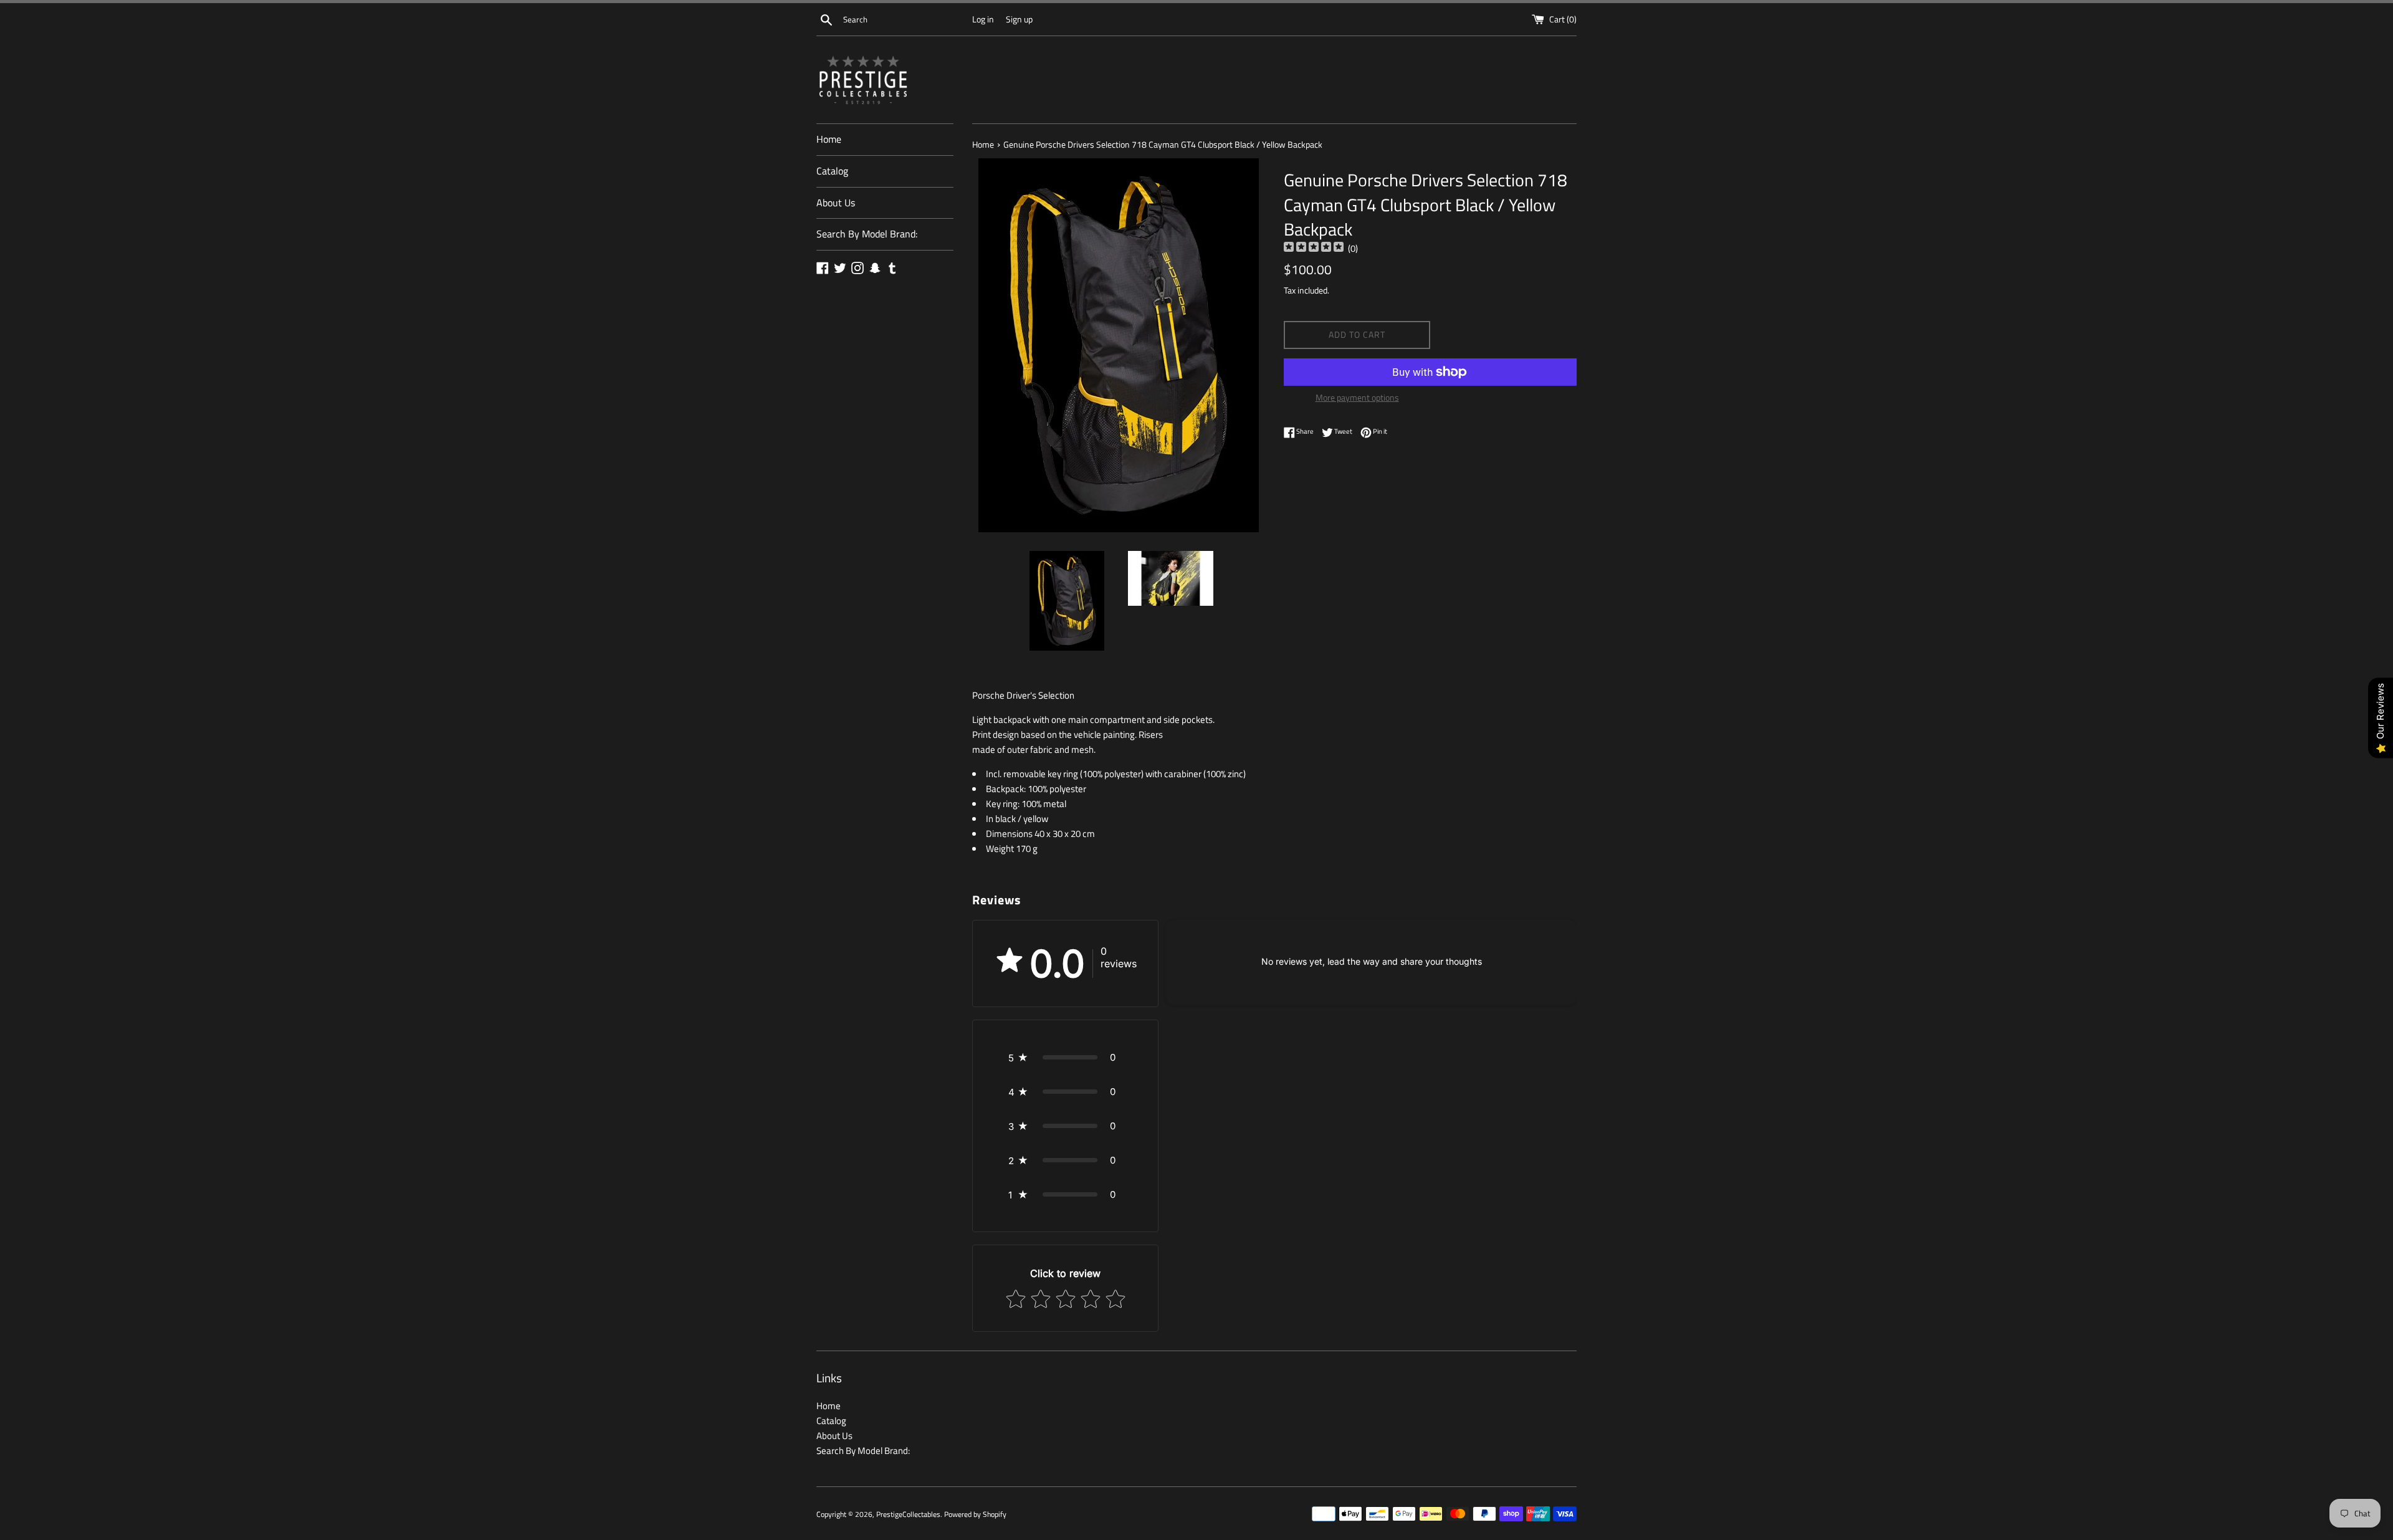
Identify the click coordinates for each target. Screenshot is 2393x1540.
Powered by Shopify (975, 1514)
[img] (1314, 248)
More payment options (1357, 397)
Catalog (832, 171)
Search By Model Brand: (867, 234)
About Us (836, 203)
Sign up (1019, 19)
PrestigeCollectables (908, 1514)
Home (829, 139)
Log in (983, 19)
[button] (1065, 1057)
